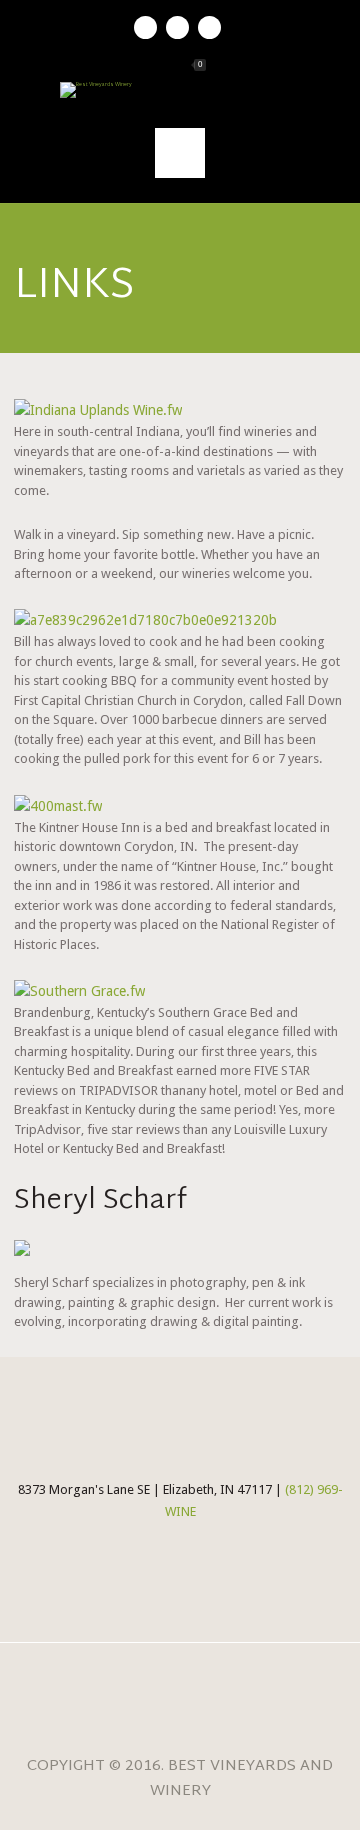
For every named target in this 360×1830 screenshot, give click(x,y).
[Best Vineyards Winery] (180, 90)
